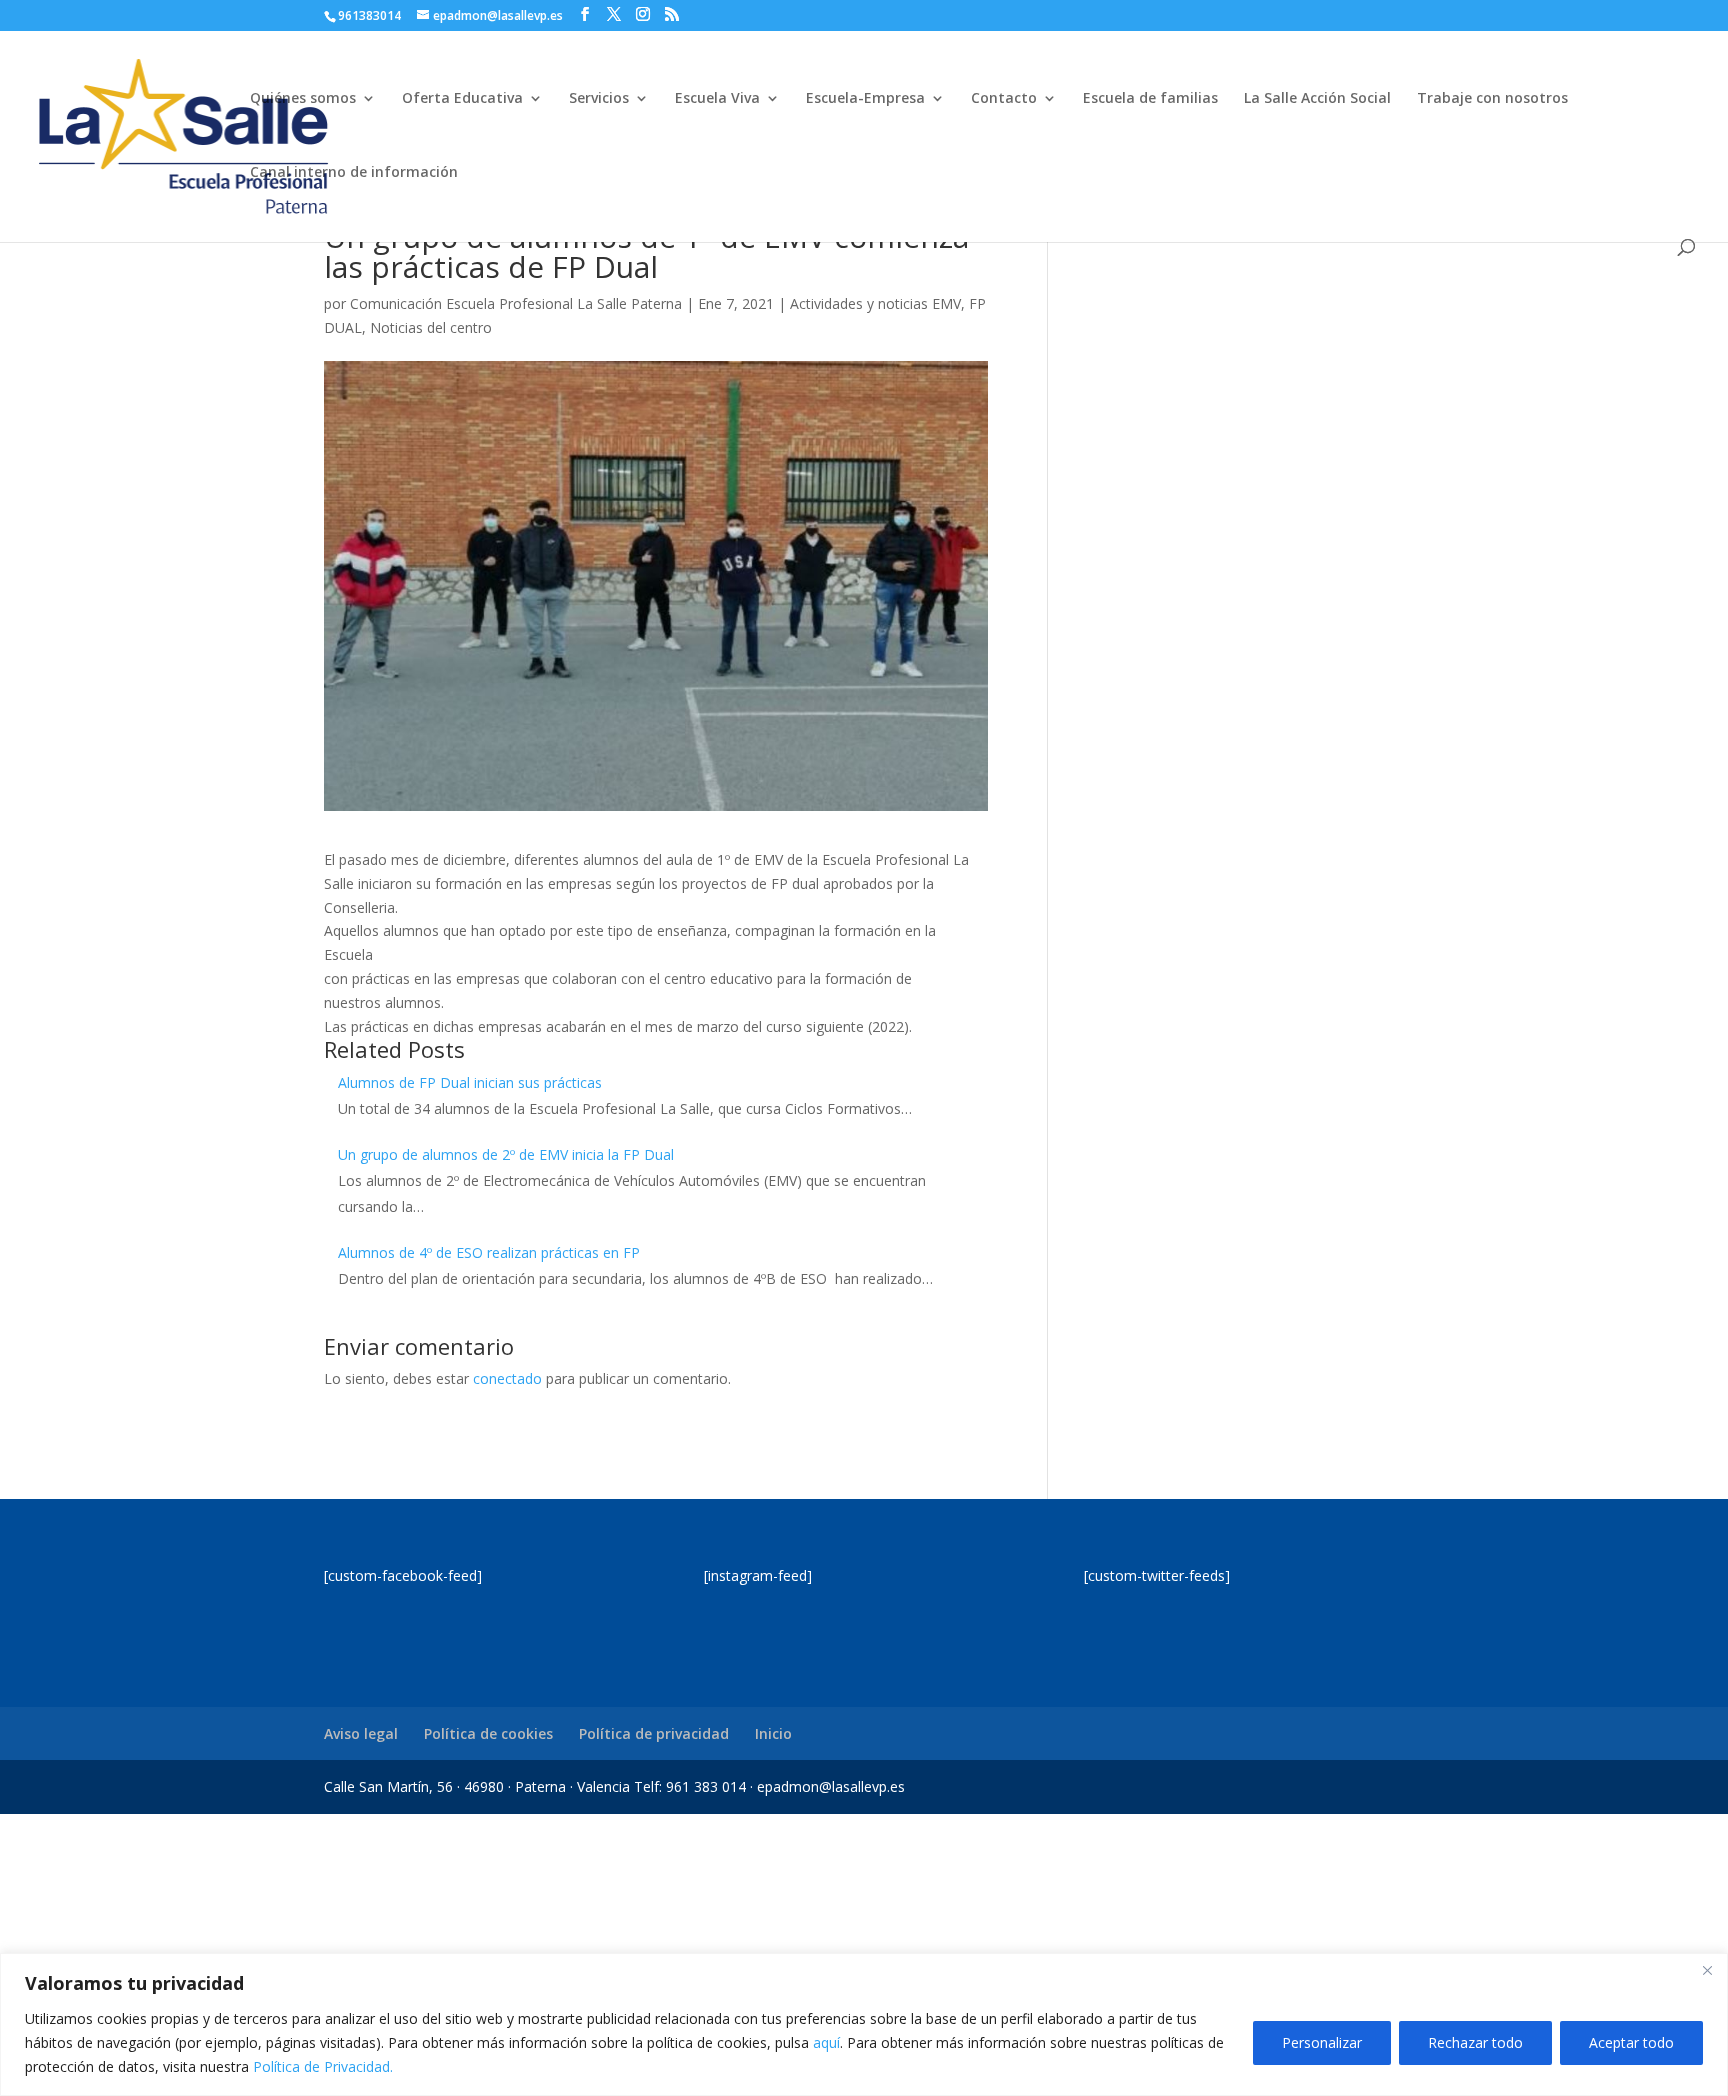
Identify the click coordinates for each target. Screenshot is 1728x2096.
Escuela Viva (717, 99)
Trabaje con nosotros (1492, 99)
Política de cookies (488, 1733)
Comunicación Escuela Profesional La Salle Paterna (516, 303)
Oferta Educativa (462, 99)
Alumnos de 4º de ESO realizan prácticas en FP (489, 1252)
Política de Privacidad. (323, 2066)
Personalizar (1322, 2042)
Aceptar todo (1631, 2042)
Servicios (599, 99)
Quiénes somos (303, 99)
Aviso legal (361, 1733)
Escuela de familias (1150, 99)
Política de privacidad (654, 1733)
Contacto (1004, 99)
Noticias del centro (431, 327)
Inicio (773, 1733)
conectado (507, 1378)
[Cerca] (1707, 1970)
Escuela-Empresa (865, 99)
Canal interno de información (354, 173)
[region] (864, 2024)
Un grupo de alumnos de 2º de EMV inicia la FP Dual (506, 1154)
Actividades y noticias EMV (875, 303)
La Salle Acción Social (1317, 99)
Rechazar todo (1475, 2042)
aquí (826, 2042)
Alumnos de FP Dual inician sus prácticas (470, 1082)
